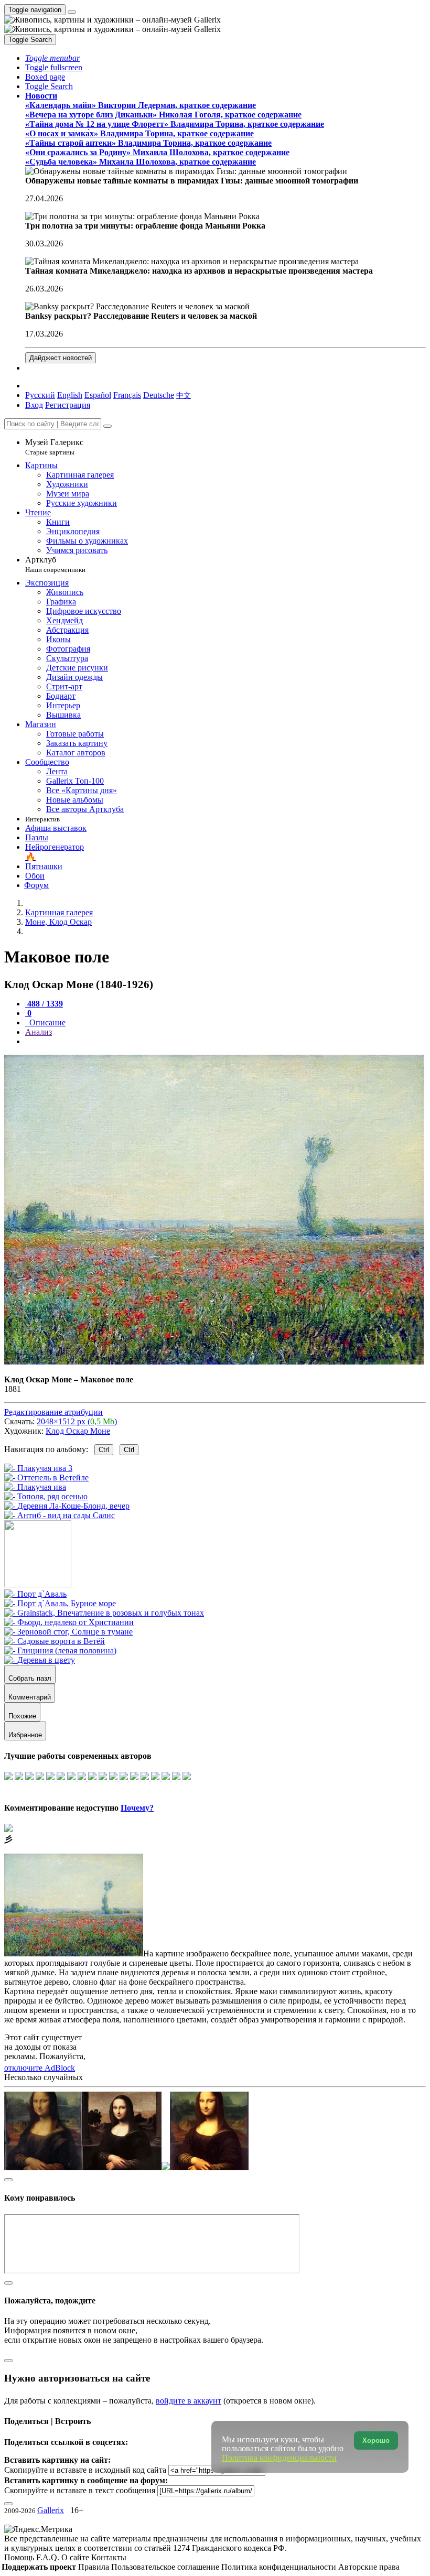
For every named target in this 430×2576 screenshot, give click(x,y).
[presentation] (225, 1042)
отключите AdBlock (40, 2068)
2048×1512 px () (77, 1421)
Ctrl (104, 1450)
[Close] (107, 426)
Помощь (20, 2557)
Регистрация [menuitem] (68, 405)
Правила (95, 2567)
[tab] (44, 1004)
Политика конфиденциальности (280, 2567)
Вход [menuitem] (34, 405)
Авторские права (369, 2567)
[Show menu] (72, 12)
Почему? (137, 1808)
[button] (52, 58)
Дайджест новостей (61, 358)
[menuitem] (184, 395)
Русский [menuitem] (40, 395)
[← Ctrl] (60, 1515)
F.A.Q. (49, 2557)
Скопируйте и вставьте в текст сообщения (80, 2490)
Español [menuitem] (98, 395)
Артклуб (55, 564)
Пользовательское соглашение (166, 2567)
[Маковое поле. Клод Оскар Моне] (214, 1362)
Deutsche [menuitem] (159, 395)
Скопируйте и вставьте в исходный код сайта (85, 2470)
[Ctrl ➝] (35, 1594)
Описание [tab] (46, 1022)
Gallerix (51, 2510)
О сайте (76, 2557)
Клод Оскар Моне (78, 1431)
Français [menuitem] (127, 395)
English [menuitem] (70, 395)
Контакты (109, 2557)
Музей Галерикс (54, 447)
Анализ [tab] (39, 1032)
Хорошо (376, 2440)
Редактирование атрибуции (53, 1412)
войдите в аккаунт (189, 2401)
